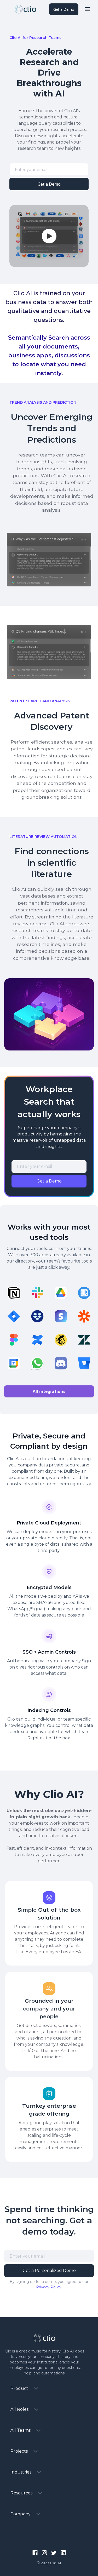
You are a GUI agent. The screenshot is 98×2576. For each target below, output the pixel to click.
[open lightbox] (49, 236)
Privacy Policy (49, 2287)
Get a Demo (64, 9)
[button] (87, 9)
